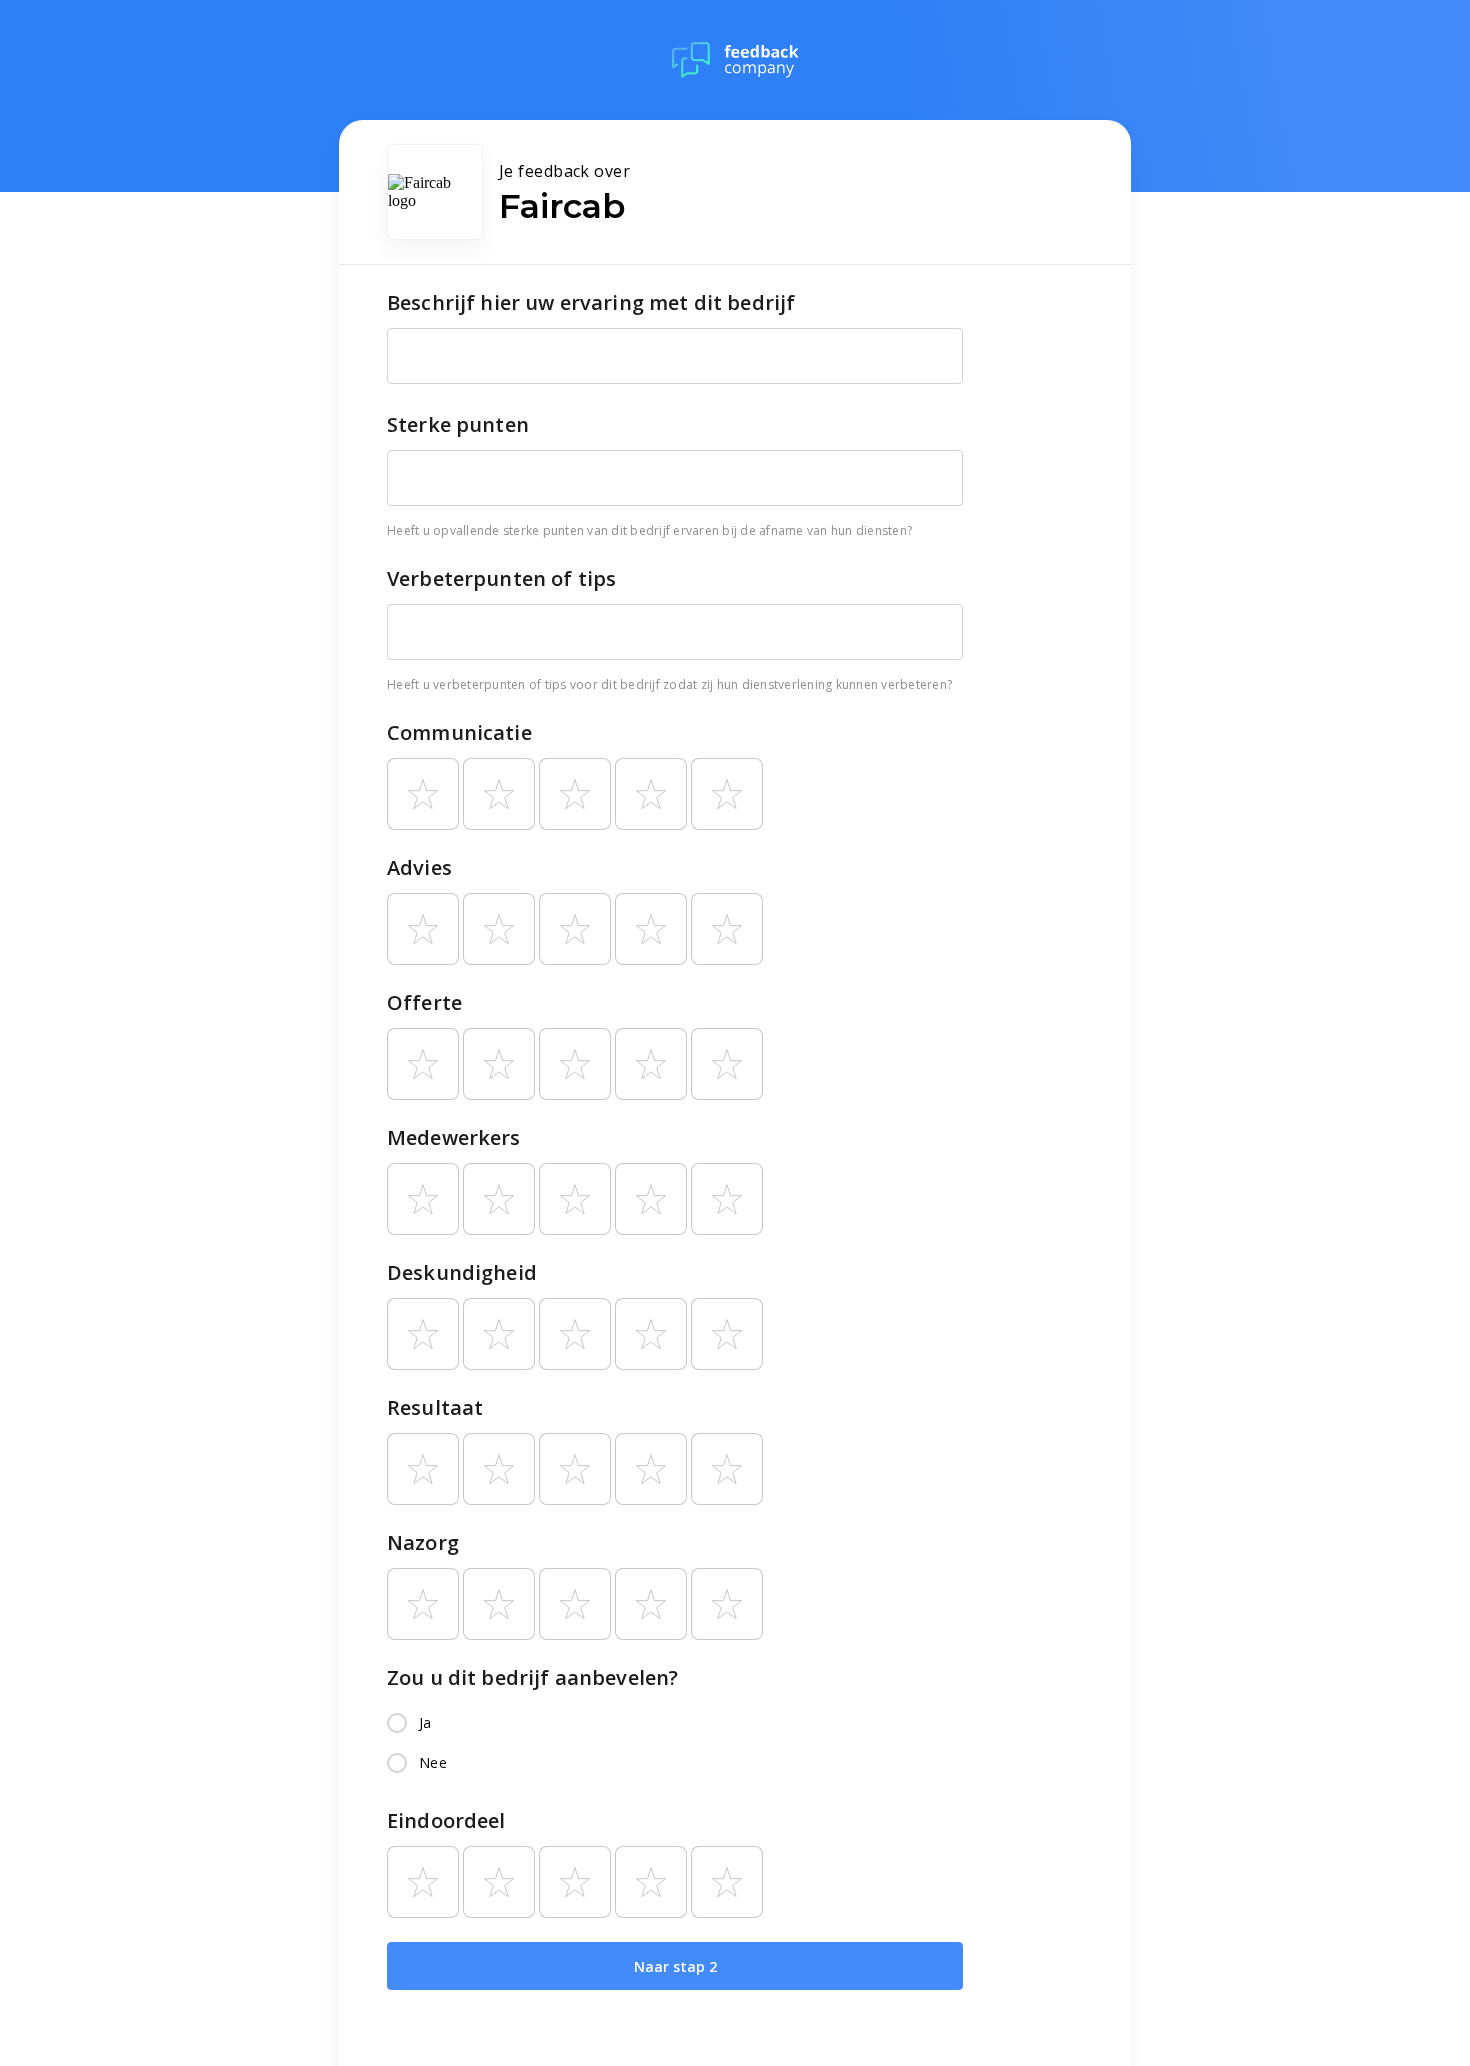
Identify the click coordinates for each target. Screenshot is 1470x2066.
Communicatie (459, 732)
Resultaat (435, 1407)
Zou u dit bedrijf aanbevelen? (532, 1677)
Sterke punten (458, 424)
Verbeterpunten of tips (501, 578)
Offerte (424, 1002)
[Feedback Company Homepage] (735, 60)
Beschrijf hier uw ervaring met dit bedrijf (591, 302)
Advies (419, 867)
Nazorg (423, 1542)
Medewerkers (454, 1137)
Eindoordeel (446, 1820)
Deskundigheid (462, 1272)
